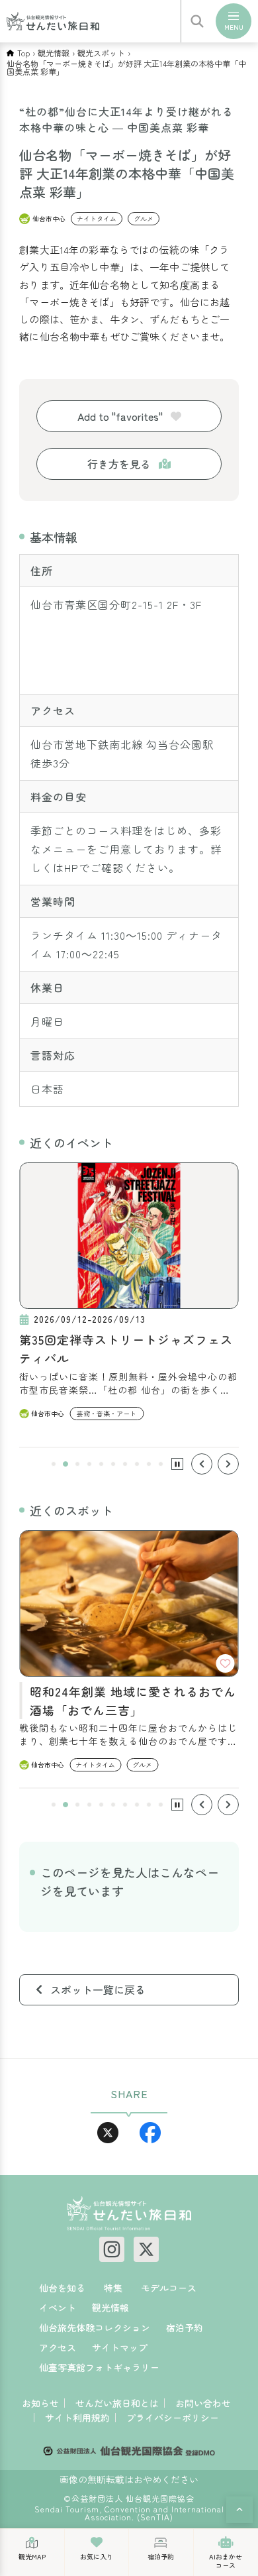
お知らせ (40, 2403)
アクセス (58, 2347)
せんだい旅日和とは (117, 2403)
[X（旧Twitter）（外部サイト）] (146, 2249)
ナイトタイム (97, 218)
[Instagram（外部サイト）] (112, 2249)
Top (23, 53)
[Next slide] (228, 1464)
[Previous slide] (202, 1464)
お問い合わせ (203, 2403)
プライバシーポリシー (173, 2418)
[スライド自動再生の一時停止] (177, 1464)
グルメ (144, 218)
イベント (58, 2308)
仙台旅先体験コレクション (95, 2327)
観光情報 (54, 53)
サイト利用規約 (77, 2418)
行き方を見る (119, 464)
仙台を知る (62, 2288)
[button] (54, 1464)
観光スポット (101, 53)
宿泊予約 (185, 2327)
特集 (113, 2288)
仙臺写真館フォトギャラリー (99, 2367)
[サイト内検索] (197, 21)
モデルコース (169, 2288)
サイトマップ (120, 2347)
